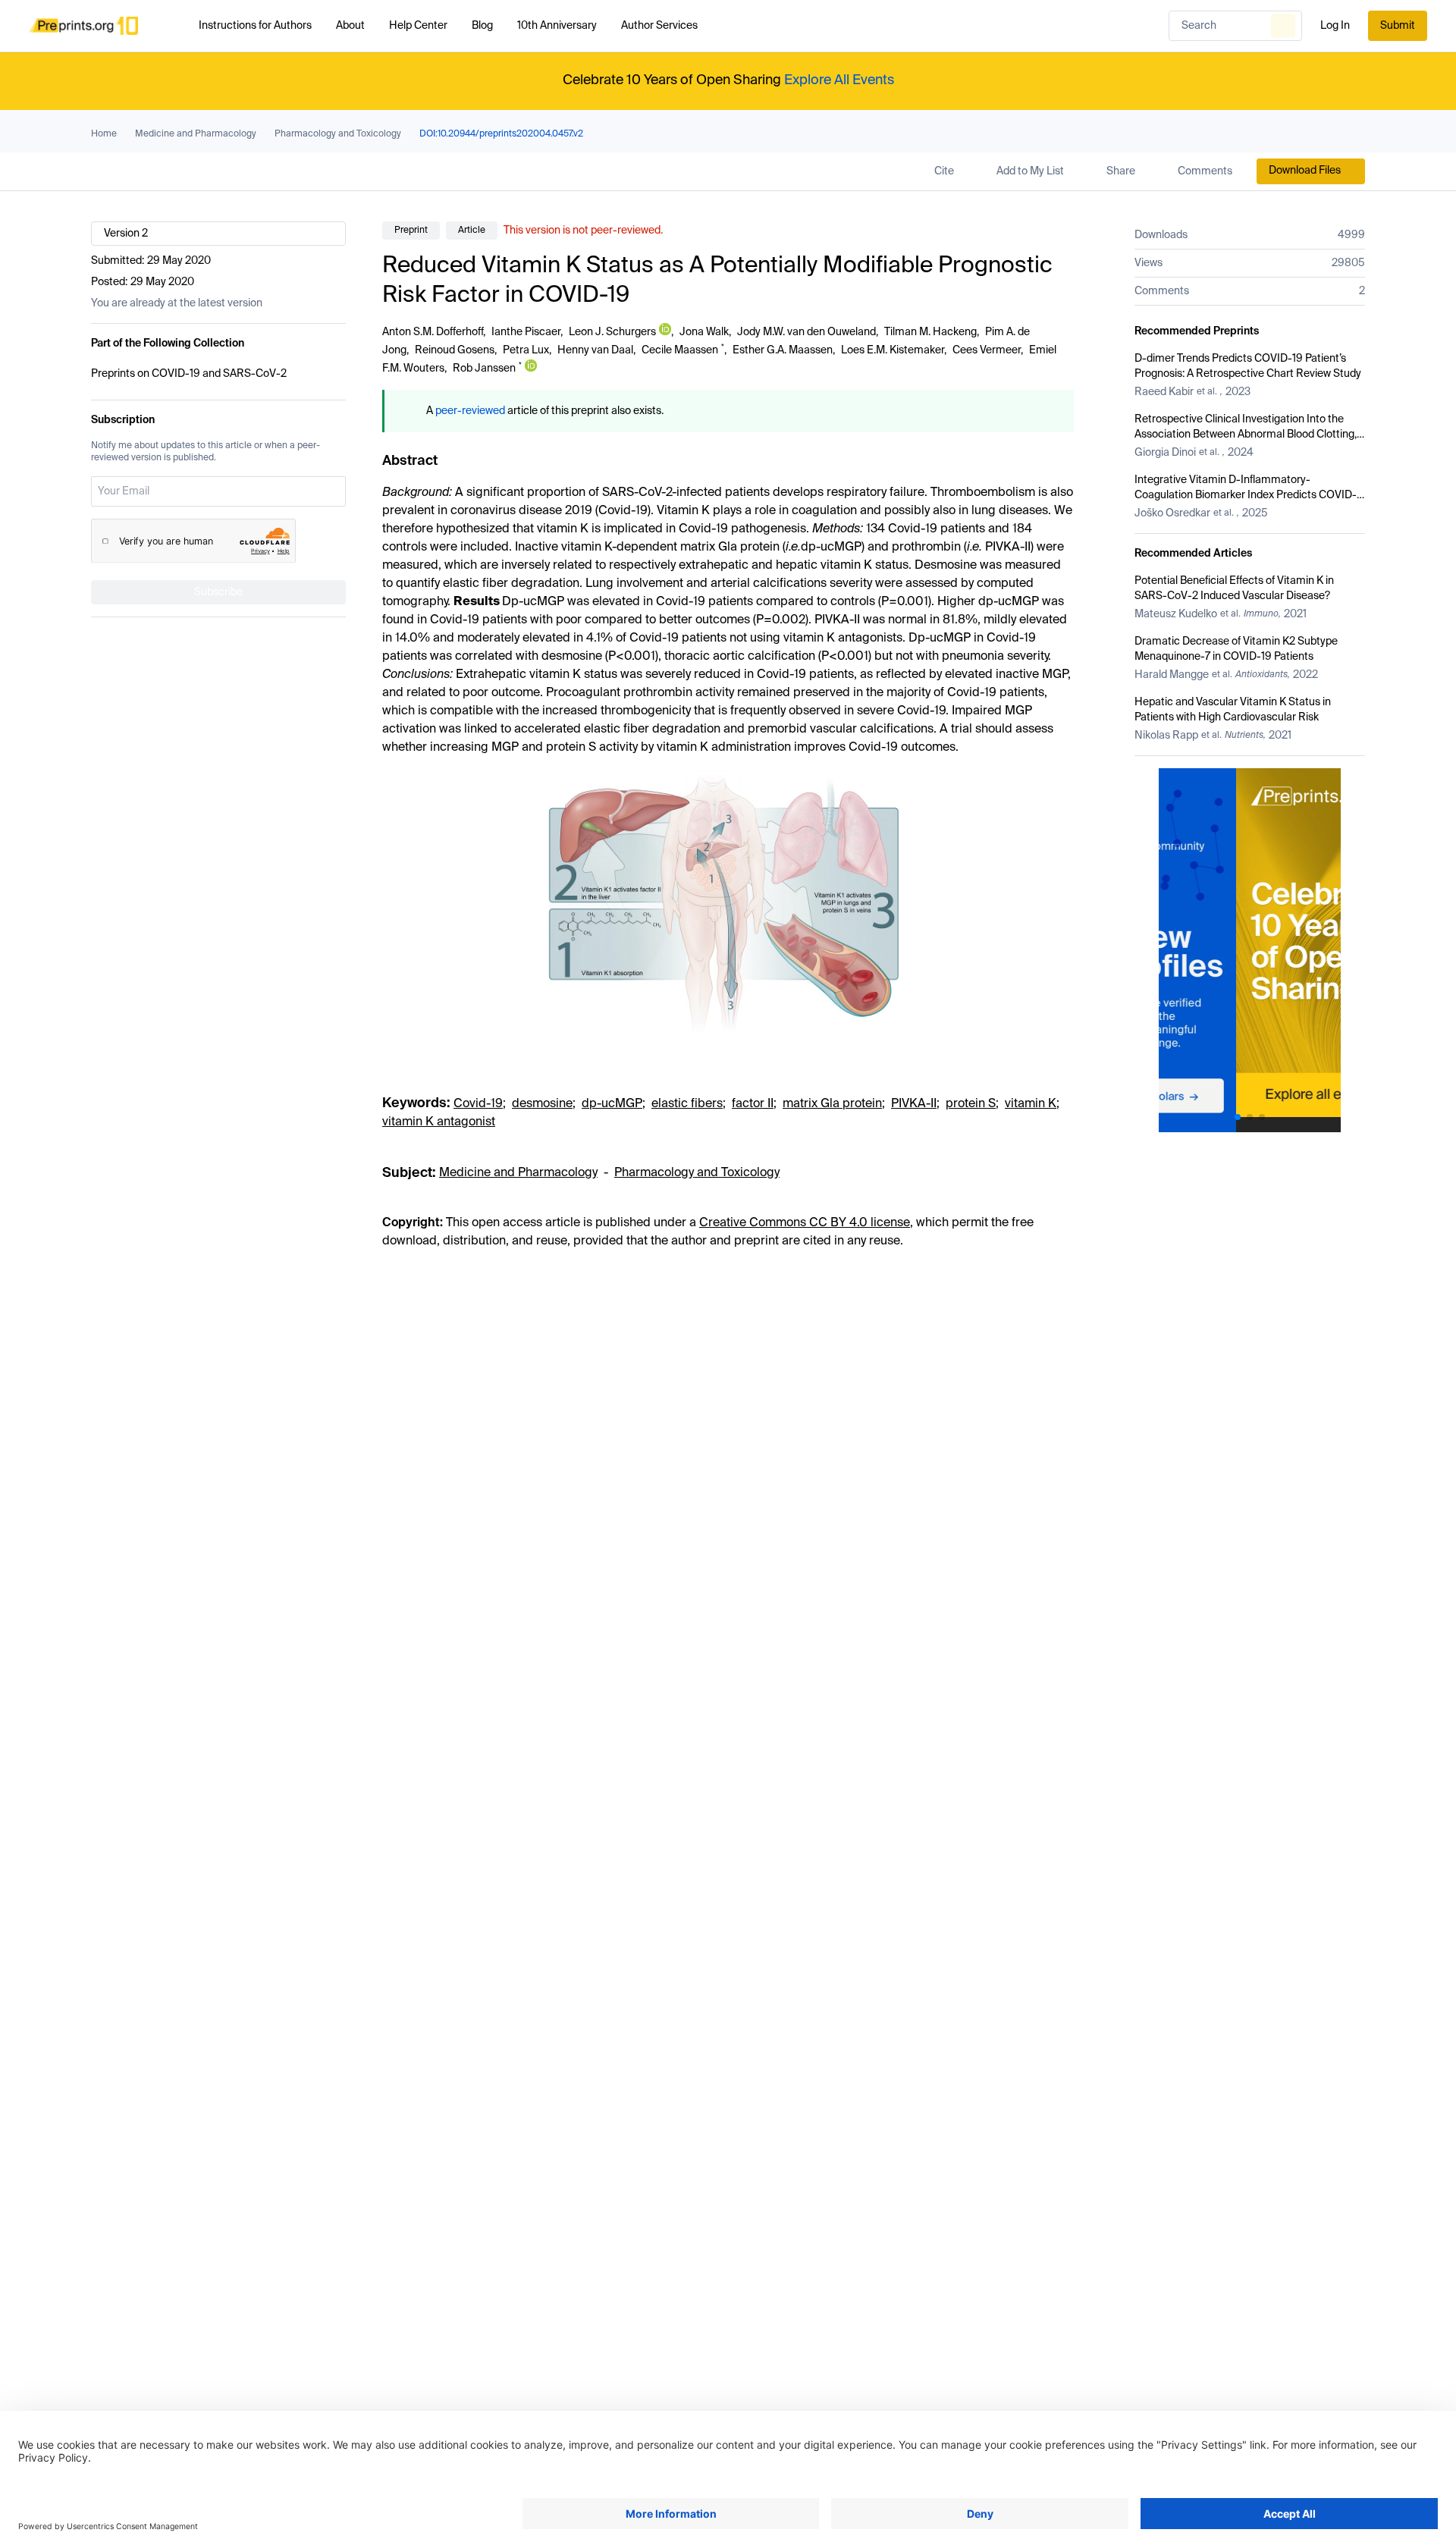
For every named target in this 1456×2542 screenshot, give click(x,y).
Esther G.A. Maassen (783, 350)
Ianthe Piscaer (526, 332)
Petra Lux (526, 350)
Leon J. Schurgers (612, 332)
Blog (482, 26)
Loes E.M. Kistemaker (893, 350)
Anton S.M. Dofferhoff (433, 332)
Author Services (659, 26)
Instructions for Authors (255, 26)
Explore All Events (839, 80)
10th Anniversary (557, 26)
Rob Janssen (484, 369)
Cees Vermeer (987, 350)
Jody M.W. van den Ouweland (806, 332)
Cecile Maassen (680, 350)
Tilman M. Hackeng (930, 332)
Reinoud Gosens (455, 350)
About (350, 26)
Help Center (418, 26)
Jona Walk (704, 332)
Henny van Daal (595, 350)
